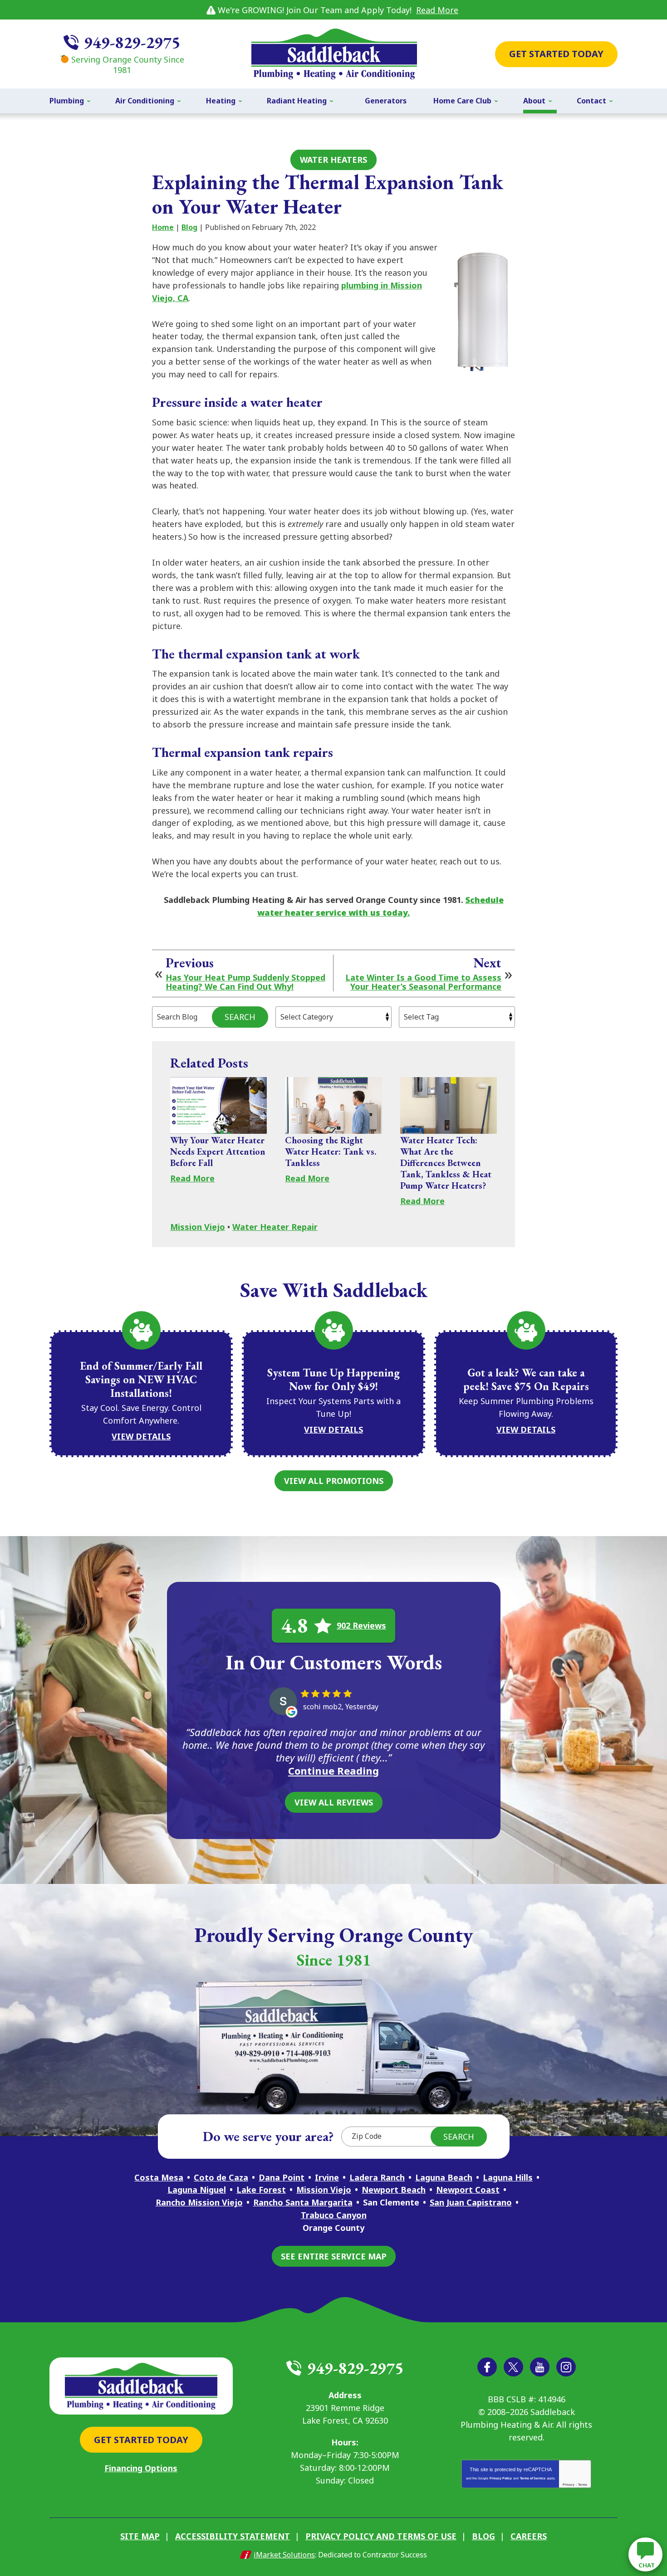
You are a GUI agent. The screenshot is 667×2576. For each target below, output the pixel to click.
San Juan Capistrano (471, 2202)
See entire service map (334, 2256)
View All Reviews (334, 1802)
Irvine (327, 2177)
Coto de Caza (221, 2177)
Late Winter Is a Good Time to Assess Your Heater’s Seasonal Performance (423, 982)
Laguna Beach (444, 2177)
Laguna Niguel (197, 2190)
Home (163, 227)
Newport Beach (394, 2190)
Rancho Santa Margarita (303, 2202)
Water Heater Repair (275, 1227)
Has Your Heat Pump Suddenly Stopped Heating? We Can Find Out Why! (245, 982)
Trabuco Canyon (334, 2215)
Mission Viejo (198, 1227)
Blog (189, 227)
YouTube (540, 2367)
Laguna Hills (508, 2177)
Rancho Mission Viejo (199, 2202)
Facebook (487, 2367)
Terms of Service (533, 2478)
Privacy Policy (501, 2478)
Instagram (566, 2367)
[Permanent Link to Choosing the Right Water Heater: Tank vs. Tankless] (333, 1105)
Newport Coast (468, 2190)
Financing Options (141, 2468)
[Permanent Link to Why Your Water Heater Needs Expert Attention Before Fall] (218, 1105)
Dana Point (282, 2177)
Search (240, 1017)
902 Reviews (361, 1625)
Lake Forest (261, 2190)
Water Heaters (333, 160)
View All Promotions (334, 1481)
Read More (437, 10)
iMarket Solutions (284, 2555)
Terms (583, 2485)
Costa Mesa (159, 2177)
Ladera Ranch (377, 2177)
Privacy (569, 2485)
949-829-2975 (132, 42)
